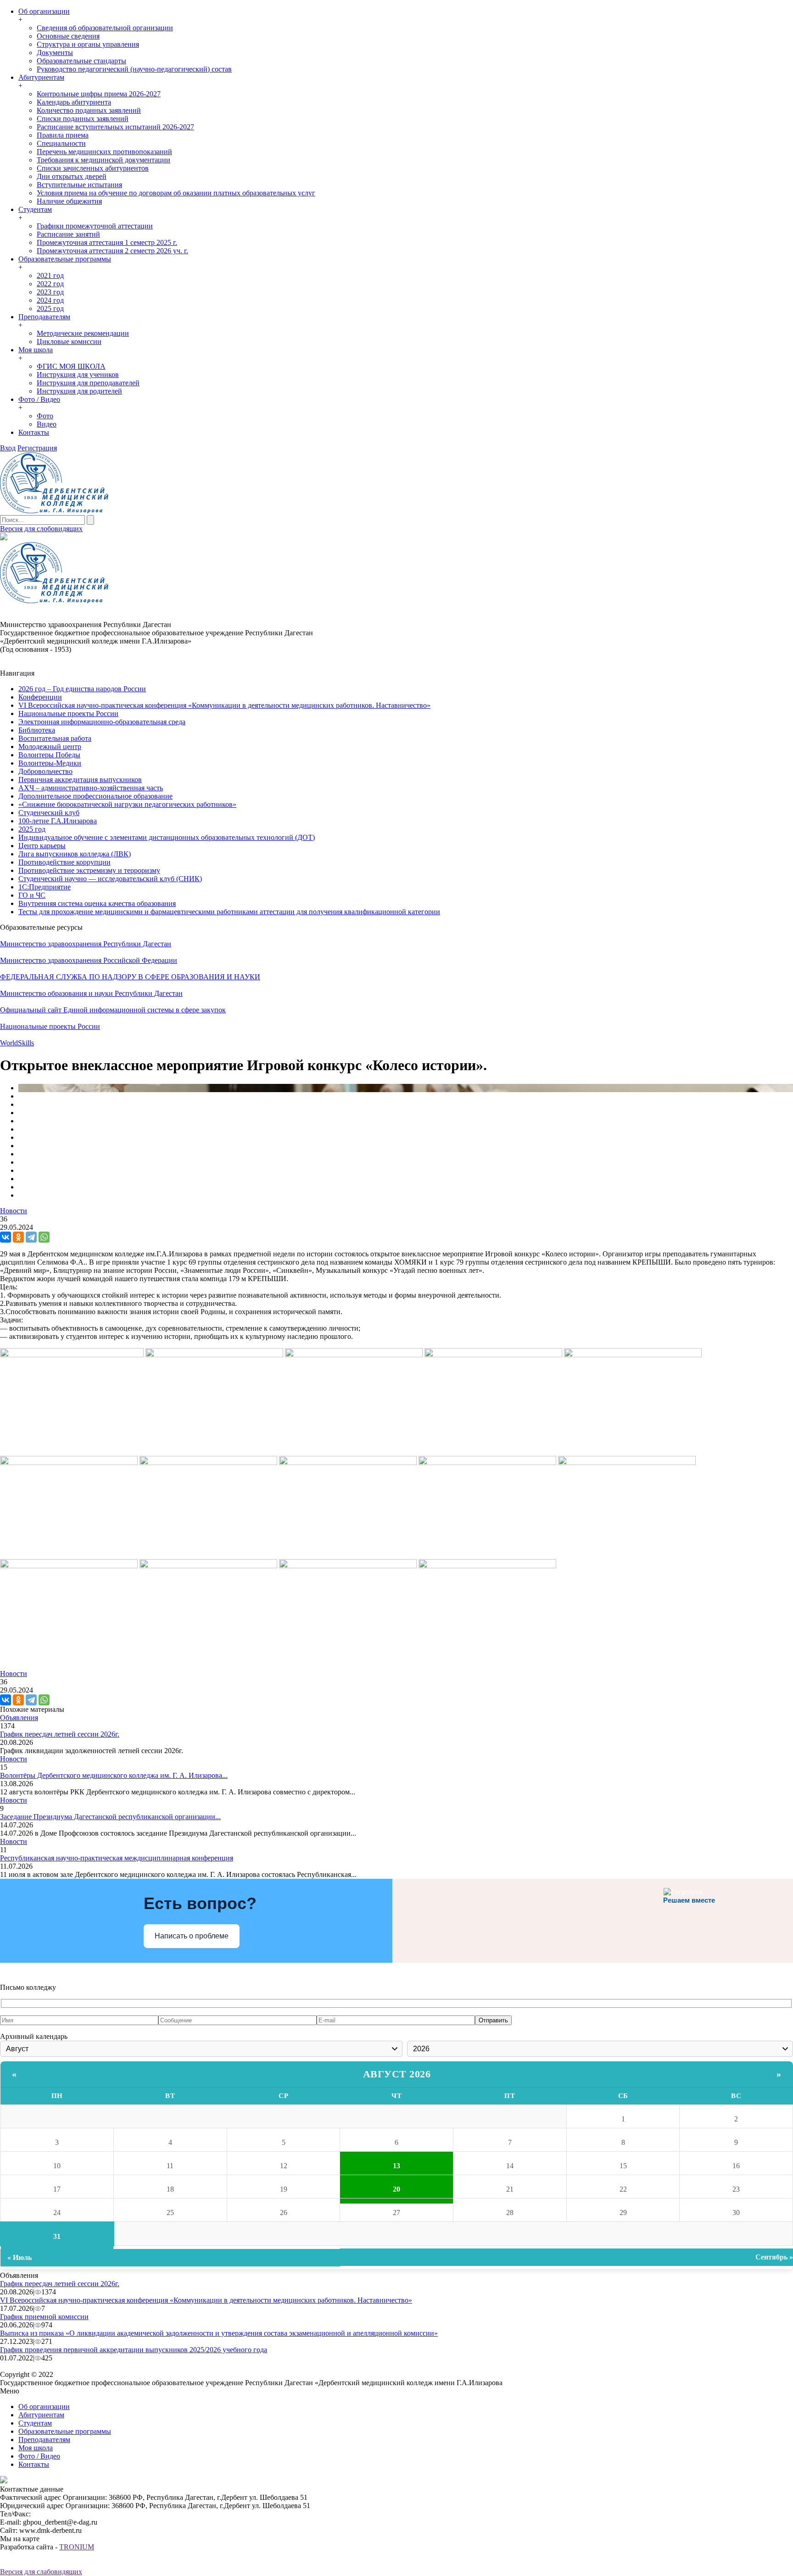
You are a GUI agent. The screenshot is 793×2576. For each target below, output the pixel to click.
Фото (45, 416)
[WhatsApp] (44, 1237)
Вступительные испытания (79, 185)
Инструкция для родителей (79, 391)
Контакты (34, 432)
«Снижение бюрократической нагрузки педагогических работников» (127, 804)
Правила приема (63, 135)
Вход (8, 448)
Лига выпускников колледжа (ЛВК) (75, 854)
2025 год (50, 308)
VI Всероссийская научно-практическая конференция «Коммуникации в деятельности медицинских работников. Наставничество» (224, 705)
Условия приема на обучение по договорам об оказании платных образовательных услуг (176, 193)
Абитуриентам (41, 77)
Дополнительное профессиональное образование (95, 796)
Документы (55, 53)
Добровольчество (45, 771)
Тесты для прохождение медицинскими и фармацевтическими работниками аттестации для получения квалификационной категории (229, 912)
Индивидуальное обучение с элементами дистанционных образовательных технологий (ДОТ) (167, 837)
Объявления (19, 1718)
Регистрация (37, 448)
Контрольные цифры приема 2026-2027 (99, 94)
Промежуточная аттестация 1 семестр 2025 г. (107, 242)
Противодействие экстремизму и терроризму (89, 870)
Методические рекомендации (83, 333)
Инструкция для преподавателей (88, 383)
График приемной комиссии (44, 2317)
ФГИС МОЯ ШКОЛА (71, 366)
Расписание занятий (68, 234)
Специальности (61, 143)
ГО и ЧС (32, 895)
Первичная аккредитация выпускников (80, 780)
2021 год (50, 275)
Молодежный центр (50, 747)
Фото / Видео (39, 399)
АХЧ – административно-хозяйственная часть (91, 788)
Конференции (40, 697)
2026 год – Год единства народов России (82, 689)
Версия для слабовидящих (41, 2572)
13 (396, 2166)
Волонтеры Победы (49, 755)
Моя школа (36, 350)
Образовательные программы (65, 259)
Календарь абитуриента (74, 102)
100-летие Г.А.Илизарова (58, 821)
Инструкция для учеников (78, 375)
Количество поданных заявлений (89, 110)
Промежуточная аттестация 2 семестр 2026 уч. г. (112, 251)
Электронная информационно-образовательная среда (102, 722)
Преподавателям (44, 317)
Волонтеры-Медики (50, 763)
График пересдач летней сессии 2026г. (60, 1734)
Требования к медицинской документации (103, 160)
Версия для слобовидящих (41, 529)
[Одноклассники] (18, 1237)
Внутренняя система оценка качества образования (97, 903)
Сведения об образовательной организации (105, 28)
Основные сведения (68, 36)
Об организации (44, 11)
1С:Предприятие (45, 887)
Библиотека (37, 730)
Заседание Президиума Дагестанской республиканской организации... (110, 1817)
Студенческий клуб (49, 813)
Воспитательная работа (55, 738)
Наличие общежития (69, 201)
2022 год (50, 284)
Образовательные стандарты (81, 61)
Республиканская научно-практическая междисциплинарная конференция (117, 1858)
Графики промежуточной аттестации (95, 226)
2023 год (50, 292)
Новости (14, 1211)
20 (396, 2189)
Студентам (35, 209)
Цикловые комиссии (69, 341)
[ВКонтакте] (6, 1237)
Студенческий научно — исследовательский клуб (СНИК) (110, 879)
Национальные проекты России (68, 713)
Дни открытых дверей (72, 176)
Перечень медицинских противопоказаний (104, 152)
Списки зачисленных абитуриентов (93, 168)
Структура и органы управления (88, 44)
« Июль (20, 2257)
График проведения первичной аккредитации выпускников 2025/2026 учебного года (134, 2350)
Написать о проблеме (192, 1936)
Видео (47, 424)
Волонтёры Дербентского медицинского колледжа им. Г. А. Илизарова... (114, 1775)
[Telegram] (31, 1237)
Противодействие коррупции (64, 862)
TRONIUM (77, 2547)
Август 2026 (397, 2074)
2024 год (50, 300)
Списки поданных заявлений (83, 119)
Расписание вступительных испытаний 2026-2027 (115, 127)
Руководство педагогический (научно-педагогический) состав (134, 69)
